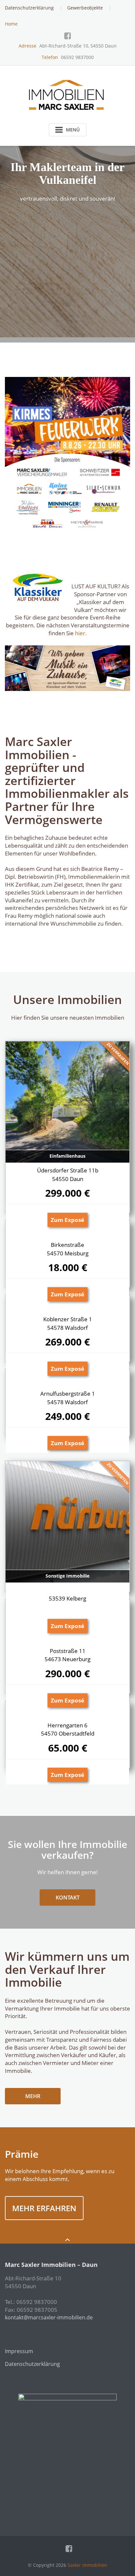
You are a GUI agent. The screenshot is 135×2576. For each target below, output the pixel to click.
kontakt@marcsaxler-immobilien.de (49, 2317)
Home (11, 24)
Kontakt (68, 1898)
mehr (33, 2096)
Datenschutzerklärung (29, 8)
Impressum (19, 2351)
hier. (81, 633)
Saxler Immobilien (87, 2565)
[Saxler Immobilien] (68, 93)
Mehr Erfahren (44, 2208)
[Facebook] (68, 36)
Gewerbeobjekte (85, 8)
